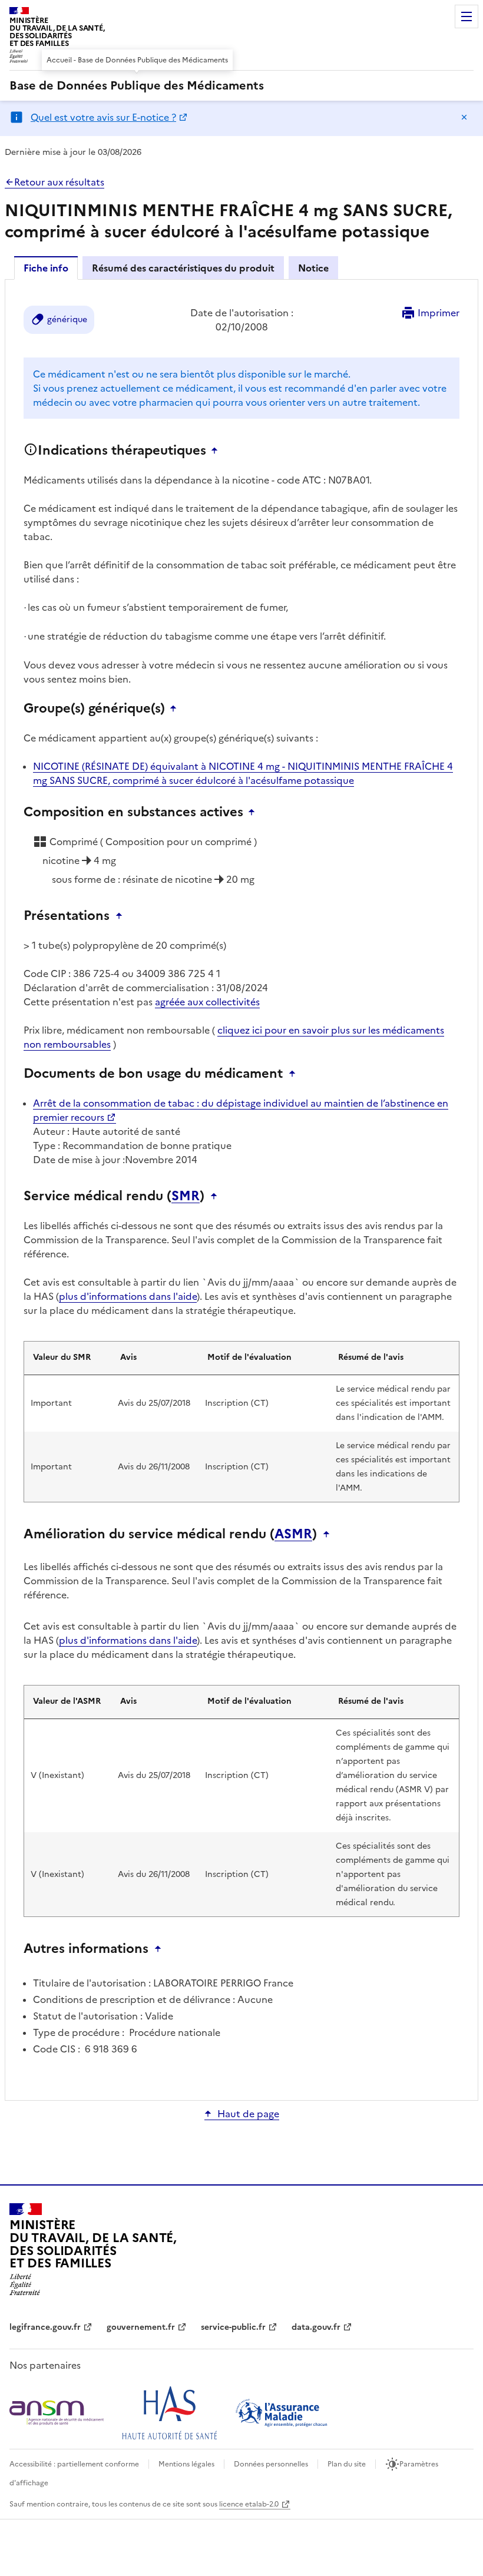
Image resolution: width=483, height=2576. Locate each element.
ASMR (293, 1534)
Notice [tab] (313, 268)
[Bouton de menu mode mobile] (467, 16)
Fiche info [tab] (46, 268)
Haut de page (248, 2114)
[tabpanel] (241, 1189)
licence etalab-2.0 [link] (249, 2504)
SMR (186, 1196)
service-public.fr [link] (233, 2327)
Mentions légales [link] (186, 2464)
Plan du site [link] (347, 2464)
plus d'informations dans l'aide (128, 1296)
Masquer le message (464, 117)
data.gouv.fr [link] (316, 2327)
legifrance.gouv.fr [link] (45, 2327)
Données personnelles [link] (271, 2464)
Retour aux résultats (59, 182)
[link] (137, 85)
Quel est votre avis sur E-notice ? (103, 117)
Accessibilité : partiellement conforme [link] (74, 2464)
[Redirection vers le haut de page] (217, 451)
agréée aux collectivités (207, 1002)
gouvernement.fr (141, 2327)
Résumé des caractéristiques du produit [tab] (183, 268)
